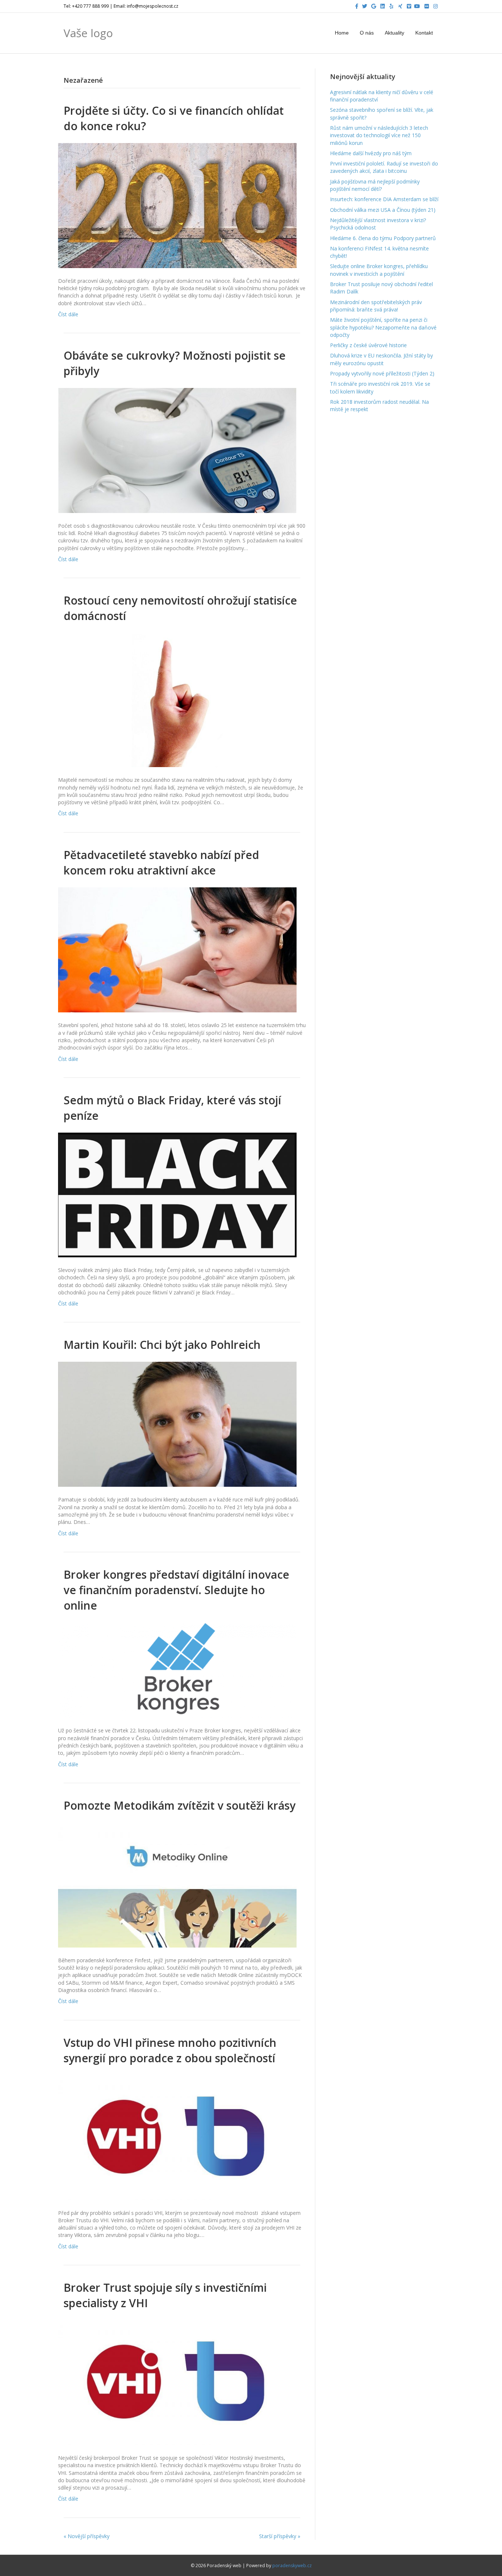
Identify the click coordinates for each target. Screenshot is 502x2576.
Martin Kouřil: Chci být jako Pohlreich (162, 1345)
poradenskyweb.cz (292, 2566)
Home (342, 33)
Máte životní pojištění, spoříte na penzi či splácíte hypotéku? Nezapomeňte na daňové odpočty (383, 327)
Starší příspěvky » (280, 2536)
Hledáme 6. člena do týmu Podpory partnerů (383, 238)
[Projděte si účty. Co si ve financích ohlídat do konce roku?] (177, 205)
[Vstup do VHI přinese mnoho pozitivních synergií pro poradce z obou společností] (177, 2137)
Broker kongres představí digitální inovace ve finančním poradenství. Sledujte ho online (176, 1590)
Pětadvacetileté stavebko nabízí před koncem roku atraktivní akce (161, 863)
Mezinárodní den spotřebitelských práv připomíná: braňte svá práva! (376, 306)
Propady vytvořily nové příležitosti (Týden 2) (382, 373)
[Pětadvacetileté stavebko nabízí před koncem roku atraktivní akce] (177, 949)
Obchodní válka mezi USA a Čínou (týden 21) (383, 210)
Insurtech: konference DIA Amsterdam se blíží (384, 199)
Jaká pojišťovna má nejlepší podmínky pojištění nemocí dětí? (375, 185)
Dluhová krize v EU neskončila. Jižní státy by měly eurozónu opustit (381, 359)
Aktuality (395, 33)
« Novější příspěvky (87, 2536)
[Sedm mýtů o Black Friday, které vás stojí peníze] (177, 1194)
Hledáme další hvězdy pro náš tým (371, 153)
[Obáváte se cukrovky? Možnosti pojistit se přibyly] (177, 450)
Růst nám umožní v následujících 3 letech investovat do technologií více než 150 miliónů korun (379, 135)
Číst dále (68, 314)
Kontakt (424, 33)
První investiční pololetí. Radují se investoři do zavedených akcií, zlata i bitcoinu (384, 167)
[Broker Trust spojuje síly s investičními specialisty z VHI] (177, 2382)
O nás (367, 33)
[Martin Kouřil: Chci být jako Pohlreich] (177, 1424)
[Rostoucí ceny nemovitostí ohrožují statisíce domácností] (177, 699)
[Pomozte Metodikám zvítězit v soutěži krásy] (177, 1884)
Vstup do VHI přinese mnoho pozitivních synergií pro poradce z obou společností (170, 2050)
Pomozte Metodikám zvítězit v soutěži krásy (180, 1805)
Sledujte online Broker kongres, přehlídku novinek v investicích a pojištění (379, 270)
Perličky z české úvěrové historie (368, 345)
